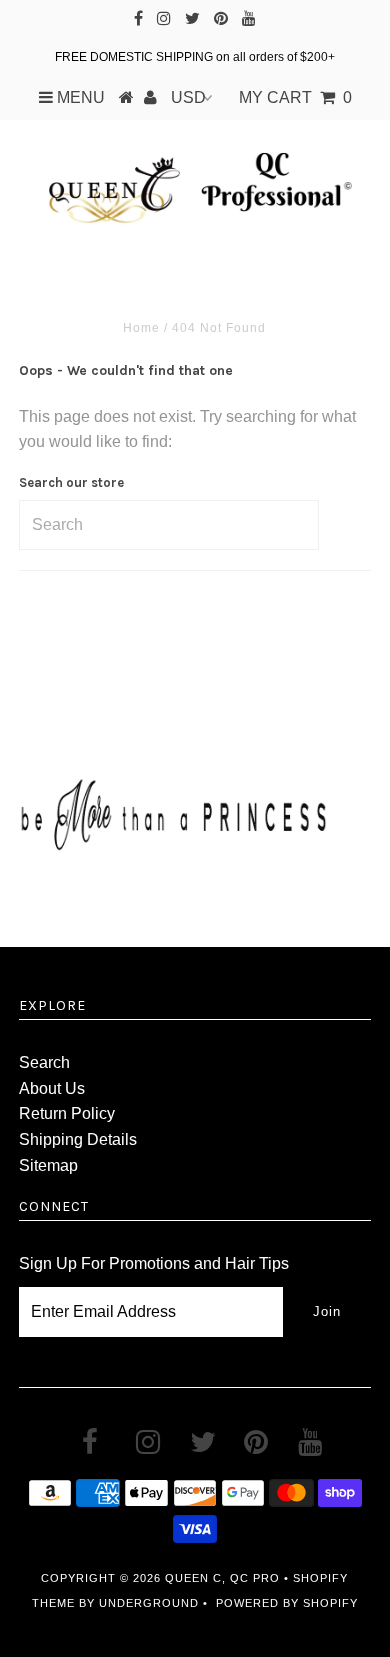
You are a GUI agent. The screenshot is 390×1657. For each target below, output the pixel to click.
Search (44, 1062)
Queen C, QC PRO (222, 1578)
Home (141, 328)
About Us (52, 1088)
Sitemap (48, 1165)
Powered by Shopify (287, 1603)
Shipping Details (78, 1139)
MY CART (295, 97)
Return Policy (67, 1113)
